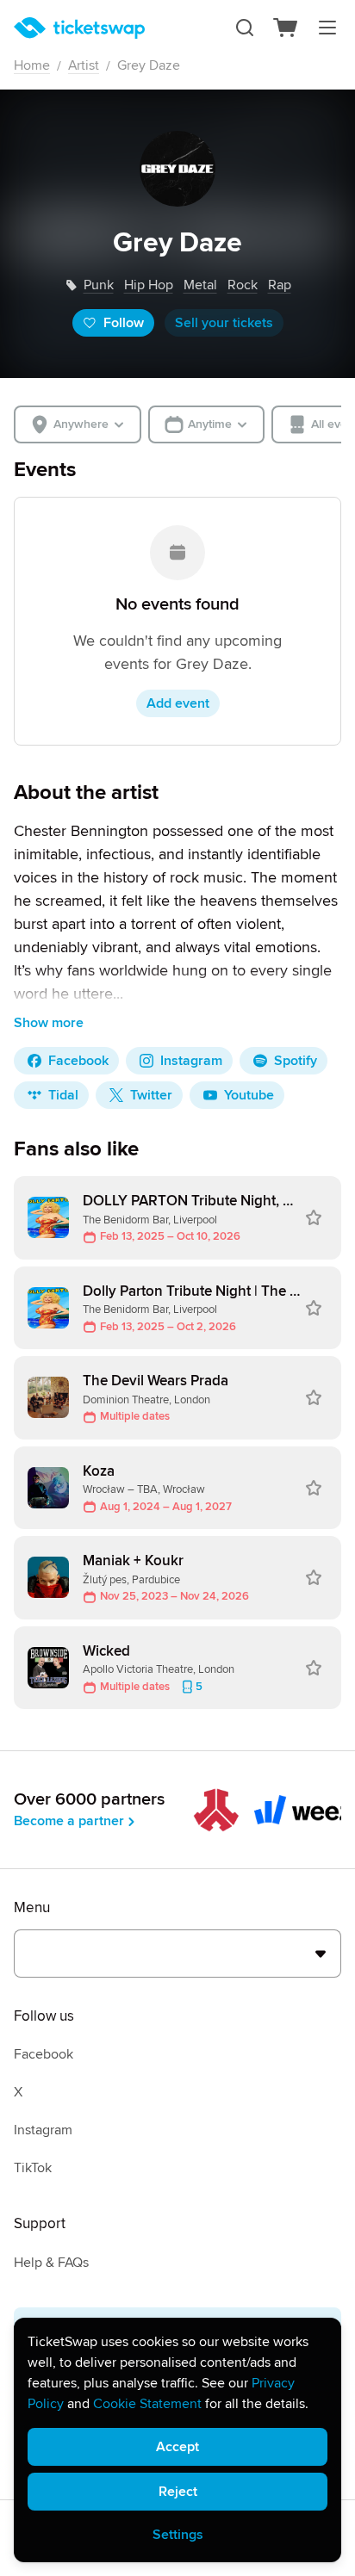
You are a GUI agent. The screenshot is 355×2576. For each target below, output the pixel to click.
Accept (177, 2447)
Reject (178, 2492)
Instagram (43, 2130)
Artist (84, 65)
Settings (178, 2535)
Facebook (44, 2054)
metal (200, 285)
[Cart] (286, 28)
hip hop (149, 285)
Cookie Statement (147, 2404)
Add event (178, 703)
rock (243, 285)
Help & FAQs (51, 2263)
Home (32, 65)
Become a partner (69, 1821)
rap (280, 285)
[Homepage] (79, 28)
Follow (124, 323)
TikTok (33, 2168)
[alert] (177, 2440)
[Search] (245, 28)
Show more (49, 1023)
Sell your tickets (224, 323)
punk (99, 285)
